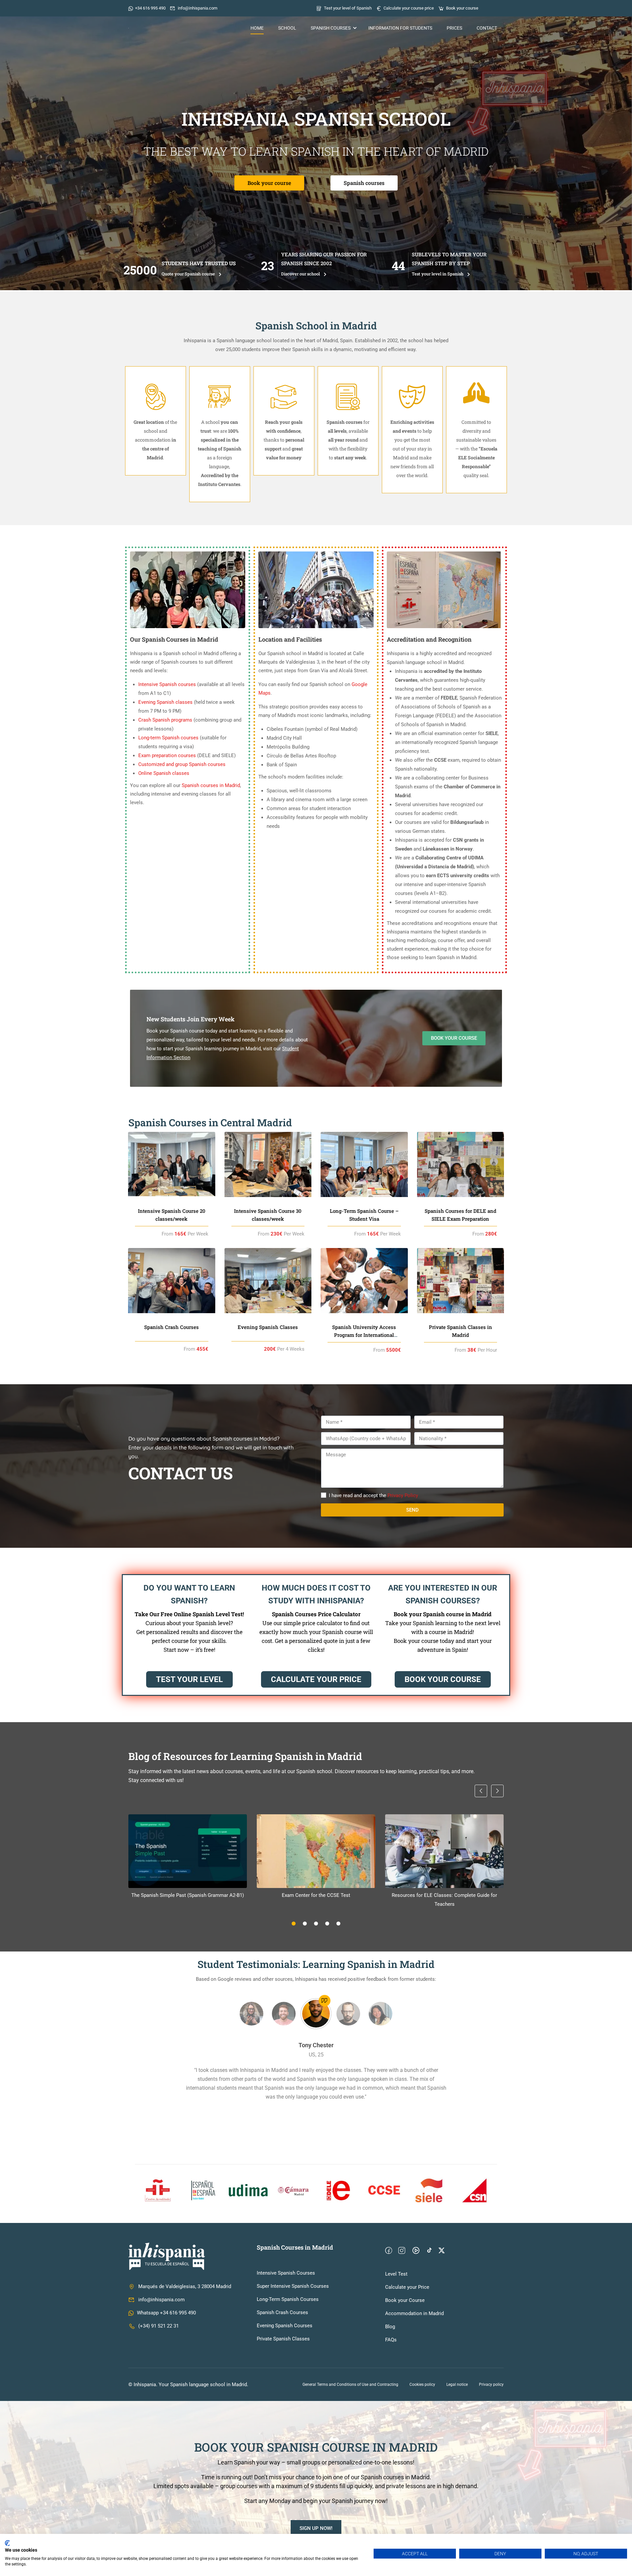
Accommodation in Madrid (414, 2313)
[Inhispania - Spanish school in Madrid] (170, 28)
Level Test (396, 2274)
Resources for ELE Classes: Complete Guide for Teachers (444, 1900)
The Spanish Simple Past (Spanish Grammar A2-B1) (188, 1895)
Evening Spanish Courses (285, 2326)
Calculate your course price (409, 8)
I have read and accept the (373, 1495)
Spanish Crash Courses (282, 2312)
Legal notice (457, 2385)
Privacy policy (491, 2385)
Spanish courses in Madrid (211, 785)
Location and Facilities (290, 639)
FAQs (391, 2340)
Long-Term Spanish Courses (288, 2299)
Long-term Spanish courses (168, 738)
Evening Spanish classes (165, 702)
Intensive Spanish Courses (286, 2273)
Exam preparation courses (167, 755)
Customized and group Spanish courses (182, 764)
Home (257, 28)
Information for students (400, 28)
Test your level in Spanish (438, 274)
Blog (390, 2327)
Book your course (462, 8)
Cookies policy (422, 2385)
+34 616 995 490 (150, 8)
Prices (454, 28)
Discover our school (301, 274)
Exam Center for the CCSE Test (316, 1895)
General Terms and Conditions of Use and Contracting (350, 2385)
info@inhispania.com (197, 8)
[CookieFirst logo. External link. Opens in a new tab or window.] (7, 2543)
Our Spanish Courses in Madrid (174, 639)
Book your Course (405, 2300)
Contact (487, 28)
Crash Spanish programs (165, 720)
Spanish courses (331, 28)
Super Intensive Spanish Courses (293, 2286)
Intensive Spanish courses (167, 684)
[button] (294, 1924)
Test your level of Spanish (348, 8)
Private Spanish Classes (283, 2339)
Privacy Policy (403, 1495)
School (287, 28)
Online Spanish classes (164, 773)
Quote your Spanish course (189, 274)
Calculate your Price (407, 2287)
